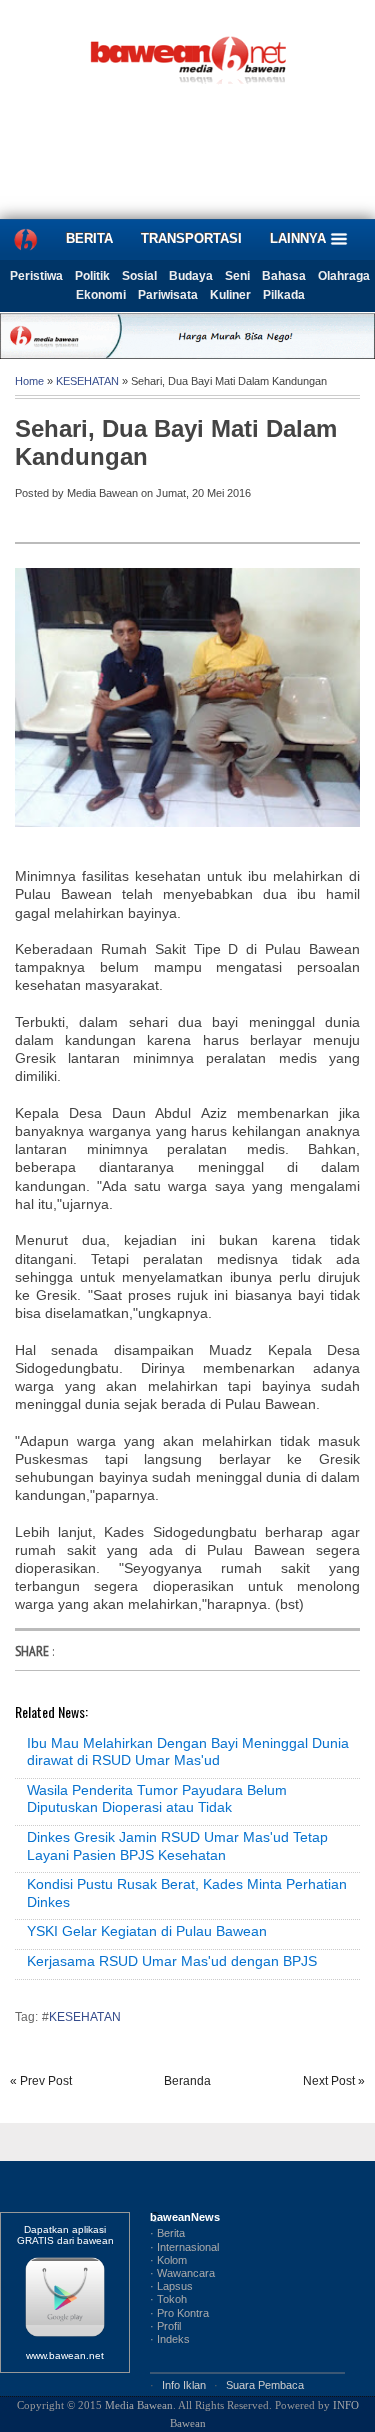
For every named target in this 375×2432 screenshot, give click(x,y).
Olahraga (344, 276)
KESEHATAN (87, 381)
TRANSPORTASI (191, 238)
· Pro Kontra (179, 2313)
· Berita (167, 2233)
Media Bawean (139, 2405)
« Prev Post (41, 2081)
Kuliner (230, 295)
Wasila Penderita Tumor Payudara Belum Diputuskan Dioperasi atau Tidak (157, 1799)
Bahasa (284, 276)
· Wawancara (182, 2273)
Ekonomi (101, 295)
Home (29, 381)
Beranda (187, 2081)
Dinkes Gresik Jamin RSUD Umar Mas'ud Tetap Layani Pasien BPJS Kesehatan (177, 1846)
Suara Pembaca (265, 2385)
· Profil (165, 2326)
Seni (237, 276)
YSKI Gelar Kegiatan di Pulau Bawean (147, 1931)
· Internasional (184, 2247)
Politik (92, 276)
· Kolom (168, 2260)
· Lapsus (171, 2286)
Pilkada (284, 295)
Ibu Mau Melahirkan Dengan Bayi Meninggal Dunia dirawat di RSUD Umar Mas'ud (188, 1752)
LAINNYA (300, 238)
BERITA (89, 238)
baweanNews (185, 2217)
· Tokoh (168, 2299)
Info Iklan (184, 2385)
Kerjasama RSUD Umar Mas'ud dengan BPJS (172, 1961)
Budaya (191, 276)
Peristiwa (36, 276)
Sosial (139, 276)
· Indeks (170, 2339)
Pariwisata (168, 295)
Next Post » (334, 2081)
